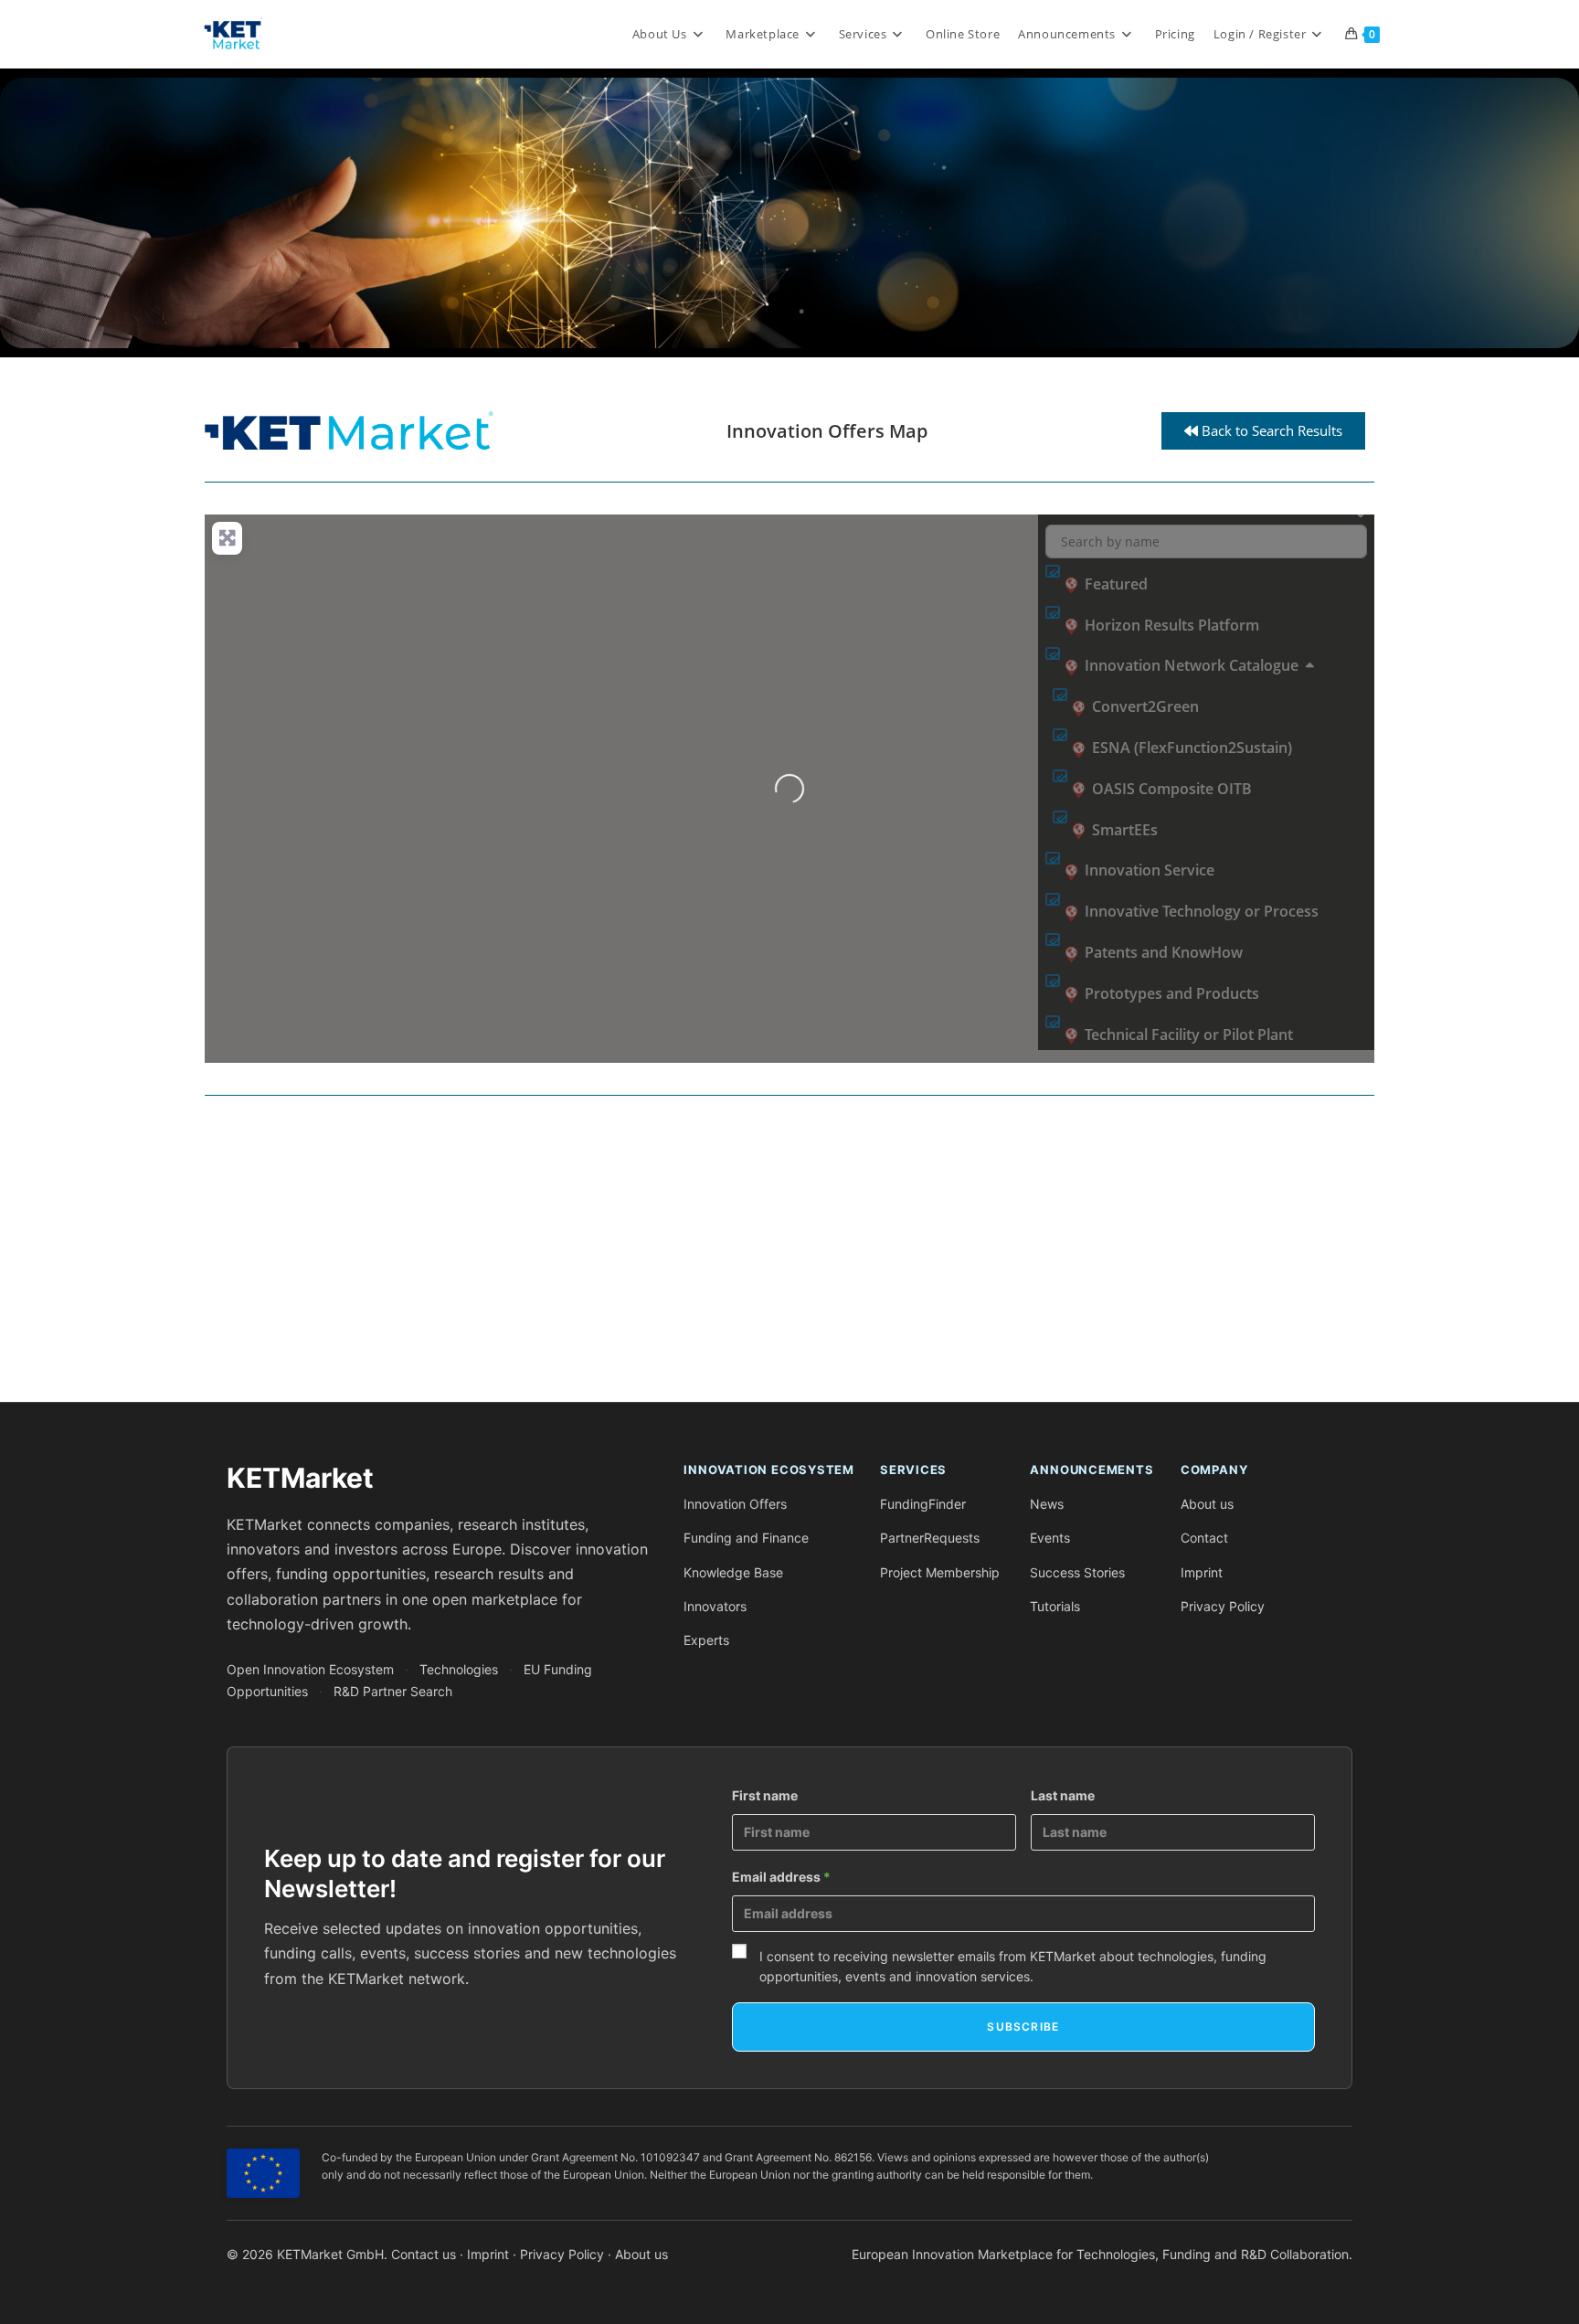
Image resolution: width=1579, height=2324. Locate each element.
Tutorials (1055, 1606)
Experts (706, 1640)
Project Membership (940, 1572)
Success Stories (1077, 1572)
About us (1207, 1504)
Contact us (424, 2254)
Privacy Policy (1223, 1606)
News (1047, 1504)
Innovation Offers (735, 1504)
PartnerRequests (930, 1538)
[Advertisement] (753, 1256)
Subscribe (1023, 2027)
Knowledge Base (733, 1572)
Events (1050, 1538)
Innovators (715, 1606)
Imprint (1202, 1572)
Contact (1204, 1538)
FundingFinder (923, 1504)
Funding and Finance (746, 1538)
